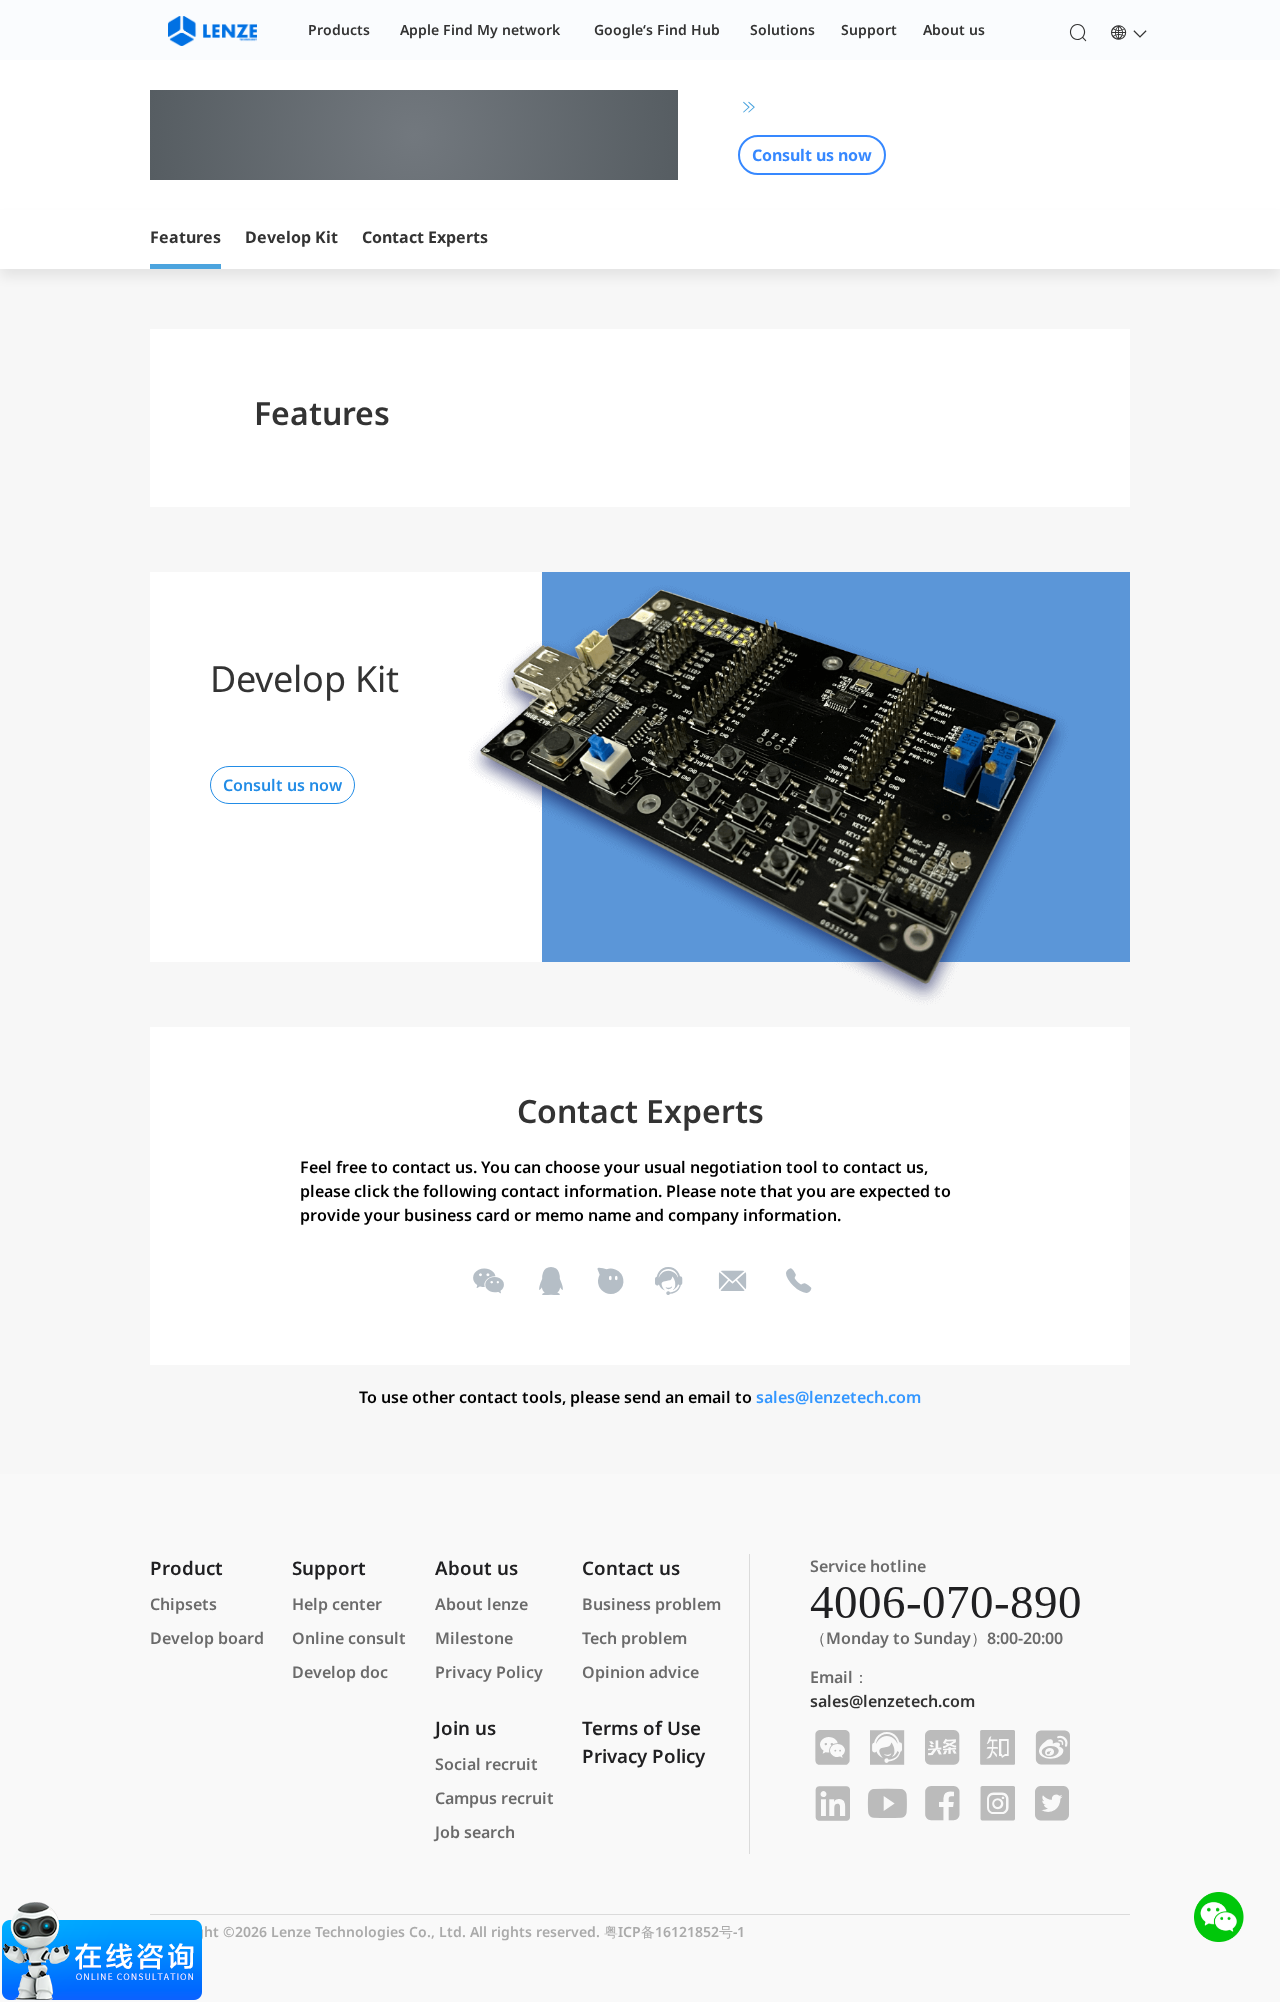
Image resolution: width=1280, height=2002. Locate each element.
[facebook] (939, 1804)
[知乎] (994, 1748)
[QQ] (549, 1281)
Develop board (207, 1638)
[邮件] (732, 1281)
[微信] (486, 1281)
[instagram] (994, 1804)
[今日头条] (939, 1748)
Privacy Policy (489, 1672)
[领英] (829, 1804)
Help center (337, 1604)
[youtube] (884, 1804)
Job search (475, 1832)
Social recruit (486, 1764)
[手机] (797, 1281)
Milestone (474, 1638)
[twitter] (1049, 1804)
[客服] (667, 1281)
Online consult (349, 1638)
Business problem (651, 1604)
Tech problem (634, 1638)
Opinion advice (640, 1672)
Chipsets (183, 1604)
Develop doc (340, 1672)
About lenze (481, 1604)
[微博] (1049, 1748)
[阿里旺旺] (608, 1281)
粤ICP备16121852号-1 (674, 1931)
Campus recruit (494, 1798)
